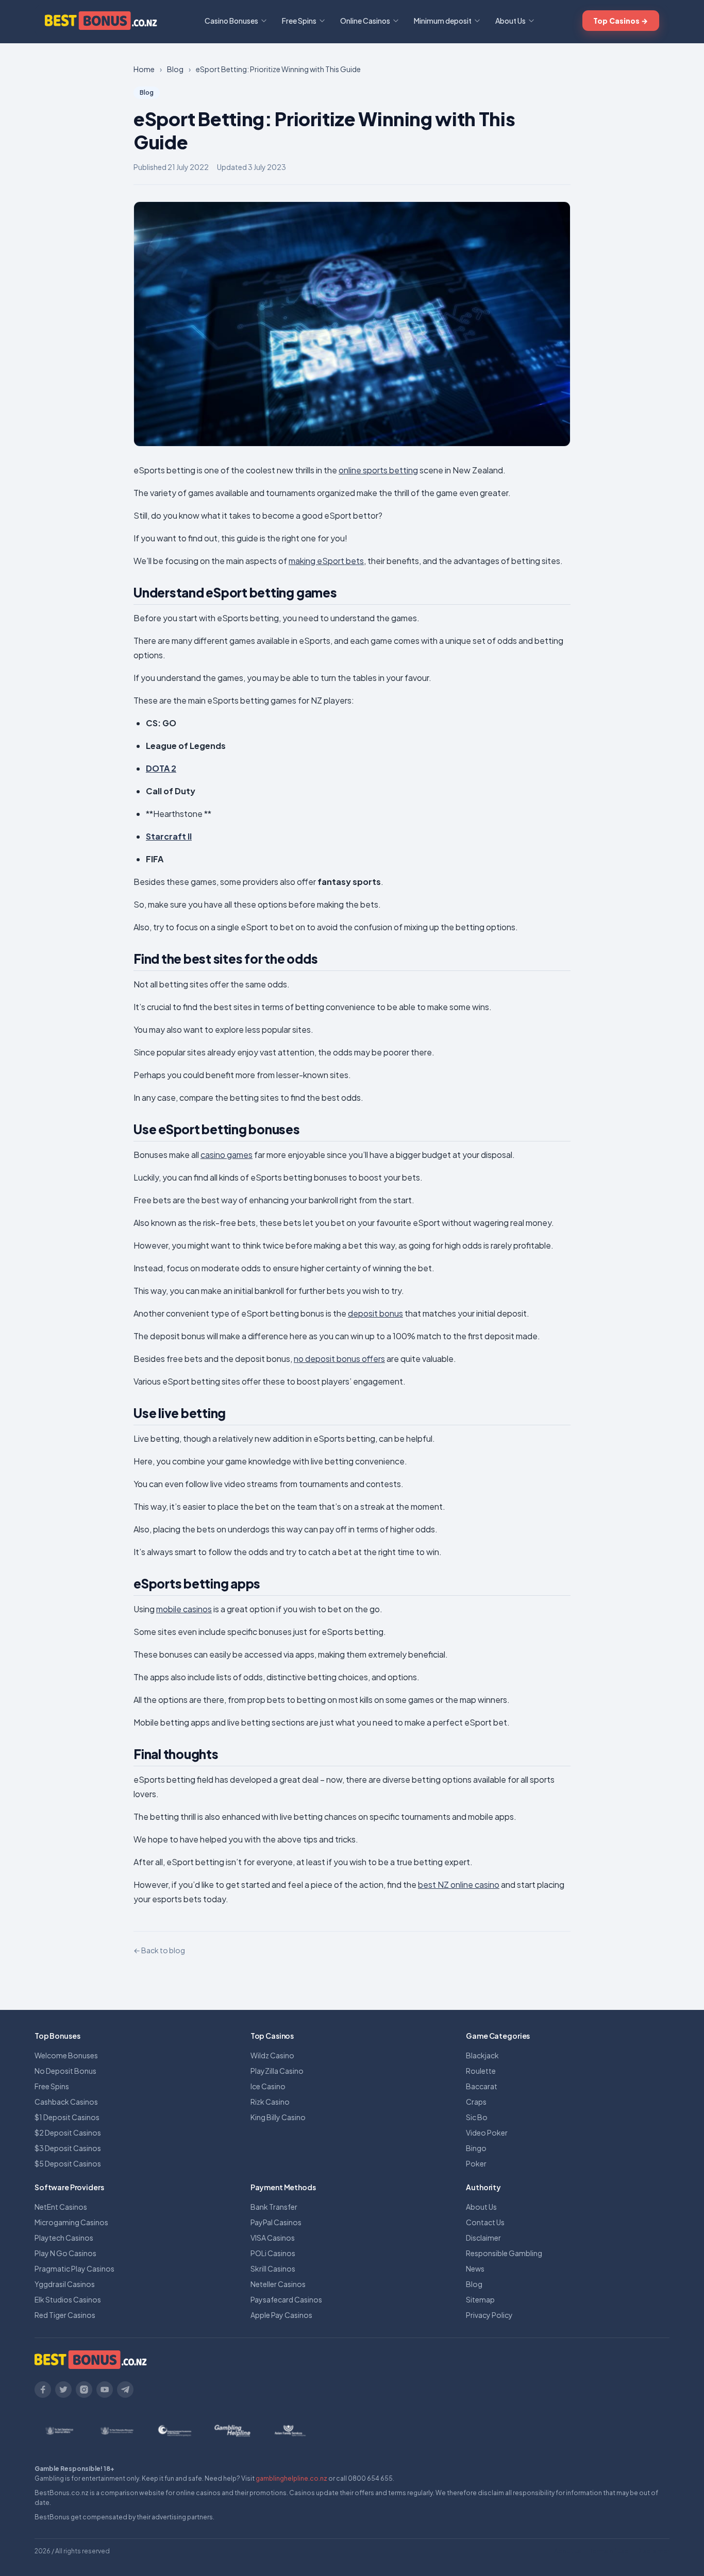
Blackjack (482, 2055)
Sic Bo (477, 2117)
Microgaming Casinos (71, 2222)
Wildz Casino (272, 2055)
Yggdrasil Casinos (65, 2284)
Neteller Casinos (278, 2284)
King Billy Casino (278, 2117)
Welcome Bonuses (66, 2055)
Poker (476, 2163)
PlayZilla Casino (277, 2071)
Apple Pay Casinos (281, 2315)
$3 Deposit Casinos (68, 2148)
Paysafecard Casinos (286, 2299)
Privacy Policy (489, 2315)
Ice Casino (268, 2086)
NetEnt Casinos (61, 2207)
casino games (227, 1155)
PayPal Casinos (276, 2222)
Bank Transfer (274, 2207)
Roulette (481, 2071)
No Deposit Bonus (65, 2071)
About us (568, 2551)
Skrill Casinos (273, 2268)
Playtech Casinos (64, 2238)
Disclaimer (483, 2238)
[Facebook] (43, 2390)
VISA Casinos (273, 2238)
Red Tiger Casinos (65, 2315)
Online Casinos (365, 21)
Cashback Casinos (66, 2102)
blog (175, 69)
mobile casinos (184, 1609)
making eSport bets (326, 561)
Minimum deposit (443, 21)
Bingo (476, 2148)
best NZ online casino (459, 1884)
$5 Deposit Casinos (68, 2163)
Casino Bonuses (231, 21)
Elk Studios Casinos (68, 2299)
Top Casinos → (621, 21)
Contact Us (485, 2222)
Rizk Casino (270, 2102)
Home (144, 69)
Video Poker (487, 2133)
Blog (474, 2284)
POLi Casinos (273, 2253)
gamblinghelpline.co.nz (291, 2478)
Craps (476, 2102)
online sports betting (378, 470)
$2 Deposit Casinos (68, 2133)
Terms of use (609, 2551)
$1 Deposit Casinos (67, 2117)
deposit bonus (375, 1313)
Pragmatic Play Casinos (74, 2268)
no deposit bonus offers (339, 1359)
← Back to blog (159, 1950)
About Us (510, 21)
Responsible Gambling (504, 2253)
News (475, 2268)
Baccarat (482, 2086)
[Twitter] (63, 2390)
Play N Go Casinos (65, 2253)
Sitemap (480, 2299)
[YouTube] (105, 2390)
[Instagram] (84, 2390)
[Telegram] (125, 2390)
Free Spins (299, 21)
